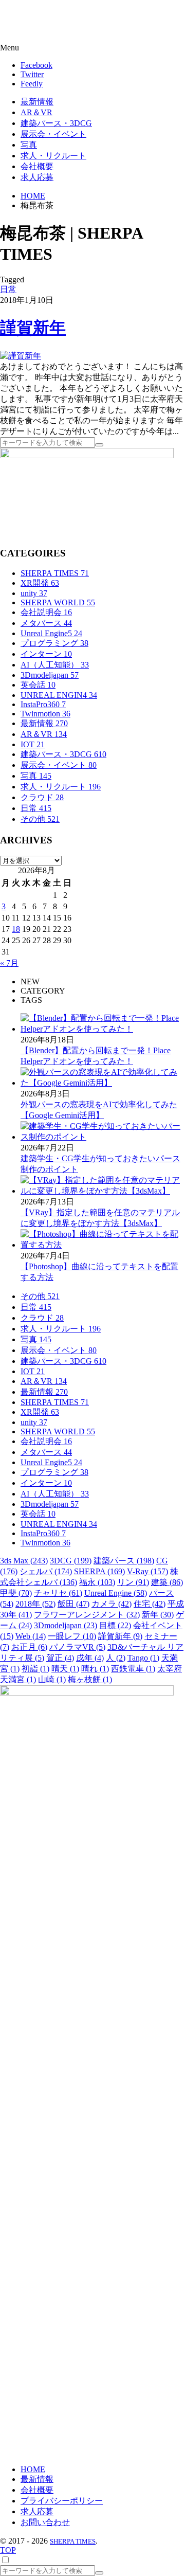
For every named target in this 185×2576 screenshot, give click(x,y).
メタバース (46, 623)
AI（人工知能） (55, 665)
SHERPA (99, 1571)
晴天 (65, 1669)
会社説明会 (46, 612)
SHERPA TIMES (55, 573)
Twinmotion (45, 714)
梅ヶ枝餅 (90, 1679)
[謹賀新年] (21, 356)
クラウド (42, 797)
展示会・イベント (59, 765)
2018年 (35, 1604)
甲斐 (16, 1593)
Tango (143, 1658)
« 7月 (9, 963)
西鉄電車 (133, 1669)
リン (133, 1582)
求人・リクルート (61, 787)
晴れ (95, 1669)
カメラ (112, 1604)
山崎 (52, 1679)
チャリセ (58, 1593)
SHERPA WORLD (58, 602)
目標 (115, 1625)
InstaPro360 (43, 704)
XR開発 (40, 583)
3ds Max (24, 1561)
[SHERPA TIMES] (59, 22)
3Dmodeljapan (50, 675)
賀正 (60, 1658)
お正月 (29, 1647)
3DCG (71, 1561)
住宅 (150, 1604)
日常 (8, 289)
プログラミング (54, 643)
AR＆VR (44, 734)
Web (31, 1636)
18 (16, 929)
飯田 (73, 1604)
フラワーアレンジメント (87, 1615)
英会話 (38, 685)
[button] (92, 48)
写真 (36, 776)
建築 (167, 1582)
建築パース (124, 1561)
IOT (33, 744)
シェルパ (46, 1571)
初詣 (35, 1669)
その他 (40, 819)
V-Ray (147, 1571)
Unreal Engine (116, 1593)
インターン (46, 654)
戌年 (90, 1658)
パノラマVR (77, 1647)
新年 (158, 1615)
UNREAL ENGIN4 (59, 695)
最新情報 (44, 723)
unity (34, 593)
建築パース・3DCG (63, 754)
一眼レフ (72, 1636)
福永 (97, 1582)
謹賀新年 (33, 328)
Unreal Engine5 (51, 633)
